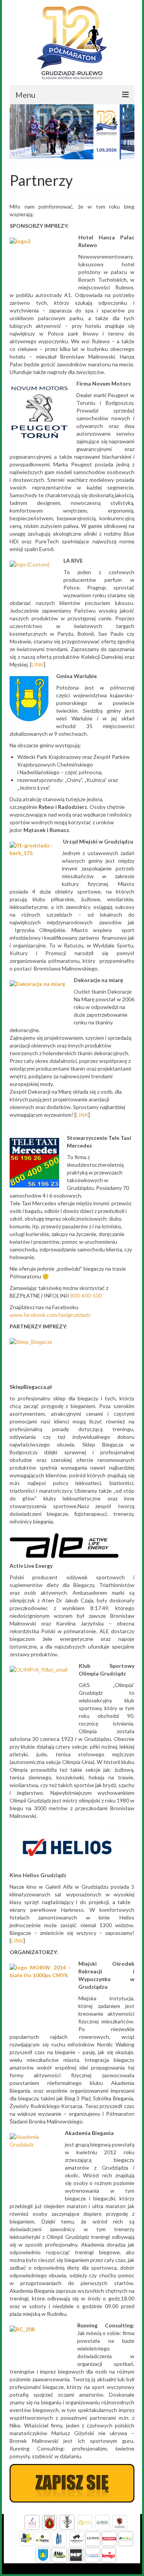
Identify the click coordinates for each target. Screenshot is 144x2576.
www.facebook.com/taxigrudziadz (50, 1315)
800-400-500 (86, 1296)
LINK (38, 664)
